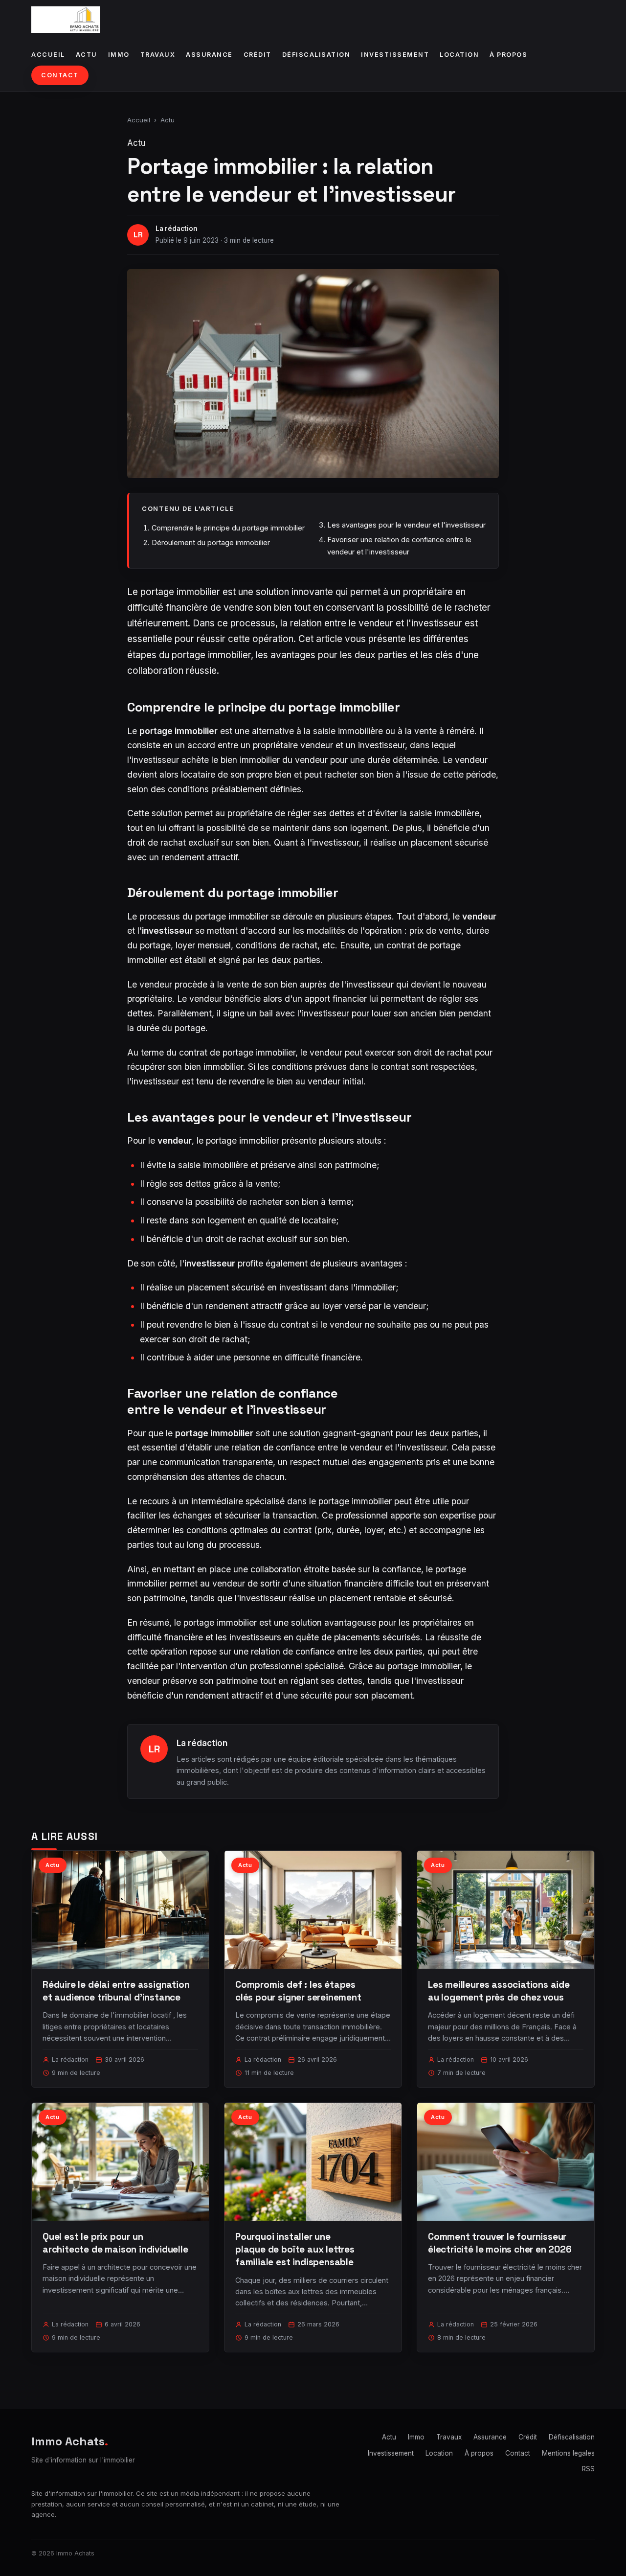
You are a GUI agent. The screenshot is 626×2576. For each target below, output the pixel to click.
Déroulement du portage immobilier (211, 542)
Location (459, 55)
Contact (60, 75)
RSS (588, 2469)
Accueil (48, 55)
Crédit (257, 55)
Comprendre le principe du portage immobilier (228, 528)
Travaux (158, 55)
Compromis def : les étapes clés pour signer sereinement (298, 1991)
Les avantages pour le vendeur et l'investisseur (406, 525)
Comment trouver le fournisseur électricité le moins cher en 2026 (500, 2243)
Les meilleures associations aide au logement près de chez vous (499, 1991)
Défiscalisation (316, 55)
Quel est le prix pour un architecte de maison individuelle (115, 2243)
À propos (508, 55)
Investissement (395, 55)
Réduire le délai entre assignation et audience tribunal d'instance (116, 1991)
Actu (87, 55)
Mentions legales (568, 2453)
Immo (119, 55)
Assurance (209, 55)
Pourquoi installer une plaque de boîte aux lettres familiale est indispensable (295, 2249)
